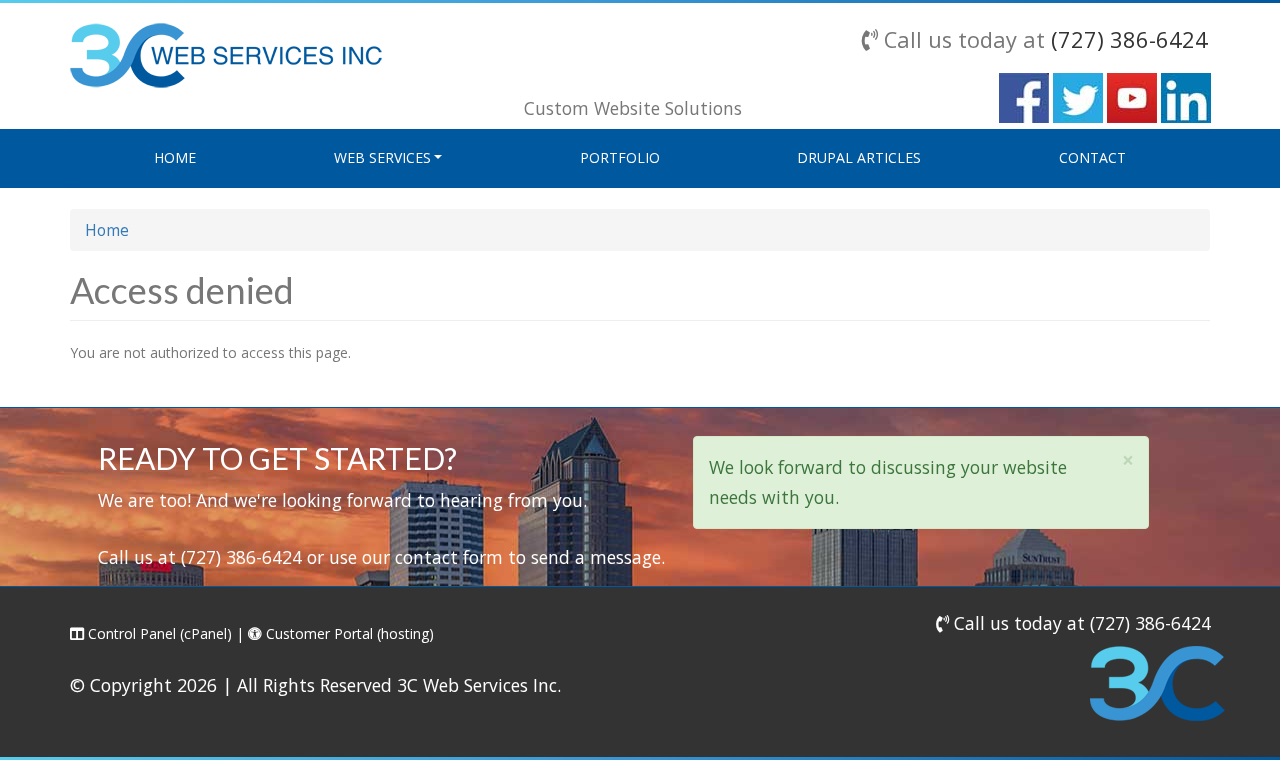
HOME (175, 157)
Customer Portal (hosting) (348, 633)
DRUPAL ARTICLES (859, 157)
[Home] (226, 53)
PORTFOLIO (620, 157)
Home (107, 230)
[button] (1128, 460)
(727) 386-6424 (1129, 39)
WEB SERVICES (382, 157)
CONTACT (1092, 157)
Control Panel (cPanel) (158, 633)
